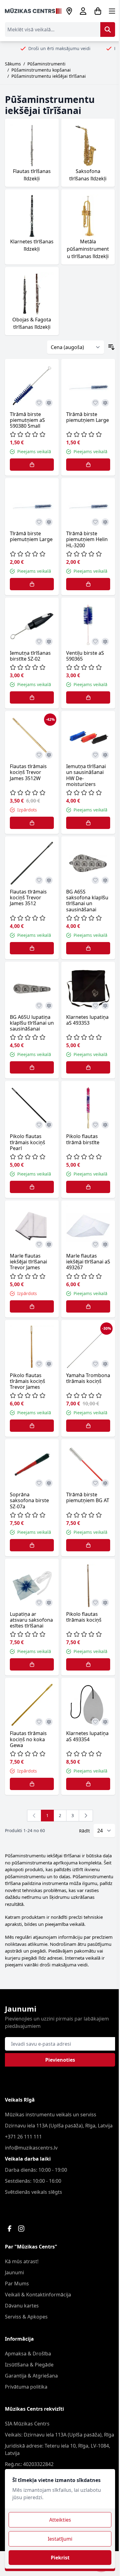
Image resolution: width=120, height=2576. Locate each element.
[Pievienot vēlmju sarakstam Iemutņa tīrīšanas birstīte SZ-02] (39, 642)
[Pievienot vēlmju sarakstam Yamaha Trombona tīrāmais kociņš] (95, 1364)
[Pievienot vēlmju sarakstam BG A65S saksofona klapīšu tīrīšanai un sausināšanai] (95, 880)
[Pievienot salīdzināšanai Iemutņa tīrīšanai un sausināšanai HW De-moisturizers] (105, 755)
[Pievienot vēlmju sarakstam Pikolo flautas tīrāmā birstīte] (95, 1125)
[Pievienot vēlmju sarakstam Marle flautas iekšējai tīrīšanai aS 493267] (95, 1244)
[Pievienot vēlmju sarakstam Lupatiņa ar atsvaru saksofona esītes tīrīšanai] (39, 1603)
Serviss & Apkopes (26, 2317)
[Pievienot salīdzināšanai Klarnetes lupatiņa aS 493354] (105, 1722)
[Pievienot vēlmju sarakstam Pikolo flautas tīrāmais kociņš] (95, 1603)
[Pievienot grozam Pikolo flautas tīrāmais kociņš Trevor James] (32, 1426)
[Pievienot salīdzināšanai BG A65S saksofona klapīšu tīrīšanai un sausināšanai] (105, 880)
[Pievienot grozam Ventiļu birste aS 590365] (88, 697)
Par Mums (17, 2283)
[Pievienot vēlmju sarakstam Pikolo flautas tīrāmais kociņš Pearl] (39, 1125)
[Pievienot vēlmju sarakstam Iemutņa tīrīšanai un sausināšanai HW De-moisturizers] (95, 755)
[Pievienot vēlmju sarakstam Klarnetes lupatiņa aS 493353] (95, 1006)
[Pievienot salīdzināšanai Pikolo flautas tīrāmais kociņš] (105, 1603)
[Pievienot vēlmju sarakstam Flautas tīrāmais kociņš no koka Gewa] (39, 1722)
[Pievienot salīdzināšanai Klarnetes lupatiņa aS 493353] (105, 1006)
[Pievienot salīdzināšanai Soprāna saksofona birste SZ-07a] (49, 1483)
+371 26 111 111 (23, 2137)
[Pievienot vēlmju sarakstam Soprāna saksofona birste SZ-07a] (39, 1483)
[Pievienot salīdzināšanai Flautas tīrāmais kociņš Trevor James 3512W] (49, 755)
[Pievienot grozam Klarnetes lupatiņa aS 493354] (88, 1784)
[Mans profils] (83, 11)
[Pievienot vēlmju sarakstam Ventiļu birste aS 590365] (95, 642)
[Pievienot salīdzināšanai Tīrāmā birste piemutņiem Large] (105, 403)
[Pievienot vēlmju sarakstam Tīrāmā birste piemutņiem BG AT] (95, 1483)
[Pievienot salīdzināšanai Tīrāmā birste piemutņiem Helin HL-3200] (105, 522)
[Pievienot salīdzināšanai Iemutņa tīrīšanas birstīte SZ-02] (49, 642)
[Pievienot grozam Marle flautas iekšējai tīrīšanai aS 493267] (88, 1306)
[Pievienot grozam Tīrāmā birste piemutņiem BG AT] (88, 1545)
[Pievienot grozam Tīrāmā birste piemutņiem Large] (88, 465)
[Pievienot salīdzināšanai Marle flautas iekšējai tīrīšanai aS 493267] (105, 1244)
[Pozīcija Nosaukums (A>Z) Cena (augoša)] (76, 347)
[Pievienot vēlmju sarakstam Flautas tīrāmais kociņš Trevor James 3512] (39, 880)
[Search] (108, 29)
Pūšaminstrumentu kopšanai (41, 70)
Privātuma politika (26, 2387)
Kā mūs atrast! (22, 2261)
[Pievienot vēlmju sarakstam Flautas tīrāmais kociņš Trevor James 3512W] (39, 755)
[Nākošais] (86, 1816)
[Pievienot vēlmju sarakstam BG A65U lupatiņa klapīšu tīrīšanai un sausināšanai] (39, 1006)
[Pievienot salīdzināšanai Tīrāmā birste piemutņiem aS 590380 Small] (49, 403)
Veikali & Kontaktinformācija (38, 2295)
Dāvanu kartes (22, 2306)
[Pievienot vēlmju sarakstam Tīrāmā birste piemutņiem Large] (95, 403)
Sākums (13, 64)
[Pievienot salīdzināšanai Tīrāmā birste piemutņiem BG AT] (105, 1483)
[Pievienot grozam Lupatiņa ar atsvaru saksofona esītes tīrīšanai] (32, 1664)
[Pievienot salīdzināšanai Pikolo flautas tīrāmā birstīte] (105, 1125)
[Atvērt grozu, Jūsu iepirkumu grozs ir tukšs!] (98, 11)
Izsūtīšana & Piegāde (29, 2365)
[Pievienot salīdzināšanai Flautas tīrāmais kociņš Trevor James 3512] (49, 880)
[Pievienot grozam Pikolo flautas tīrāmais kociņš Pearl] (32, 1187)
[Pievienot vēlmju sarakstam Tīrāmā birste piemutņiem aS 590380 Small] (39, 403)
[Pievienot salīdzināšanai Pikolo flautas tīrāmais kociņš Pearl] (49, 1125)
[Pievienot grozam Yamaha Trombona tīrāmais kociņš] (88, 1426)
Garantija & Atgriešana (31, 2376)
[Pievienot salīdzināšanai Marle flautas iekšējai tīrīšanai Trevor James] (49, 1244)
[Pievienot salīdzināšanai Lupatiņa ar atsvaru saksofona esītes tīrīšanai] (49, 1603)
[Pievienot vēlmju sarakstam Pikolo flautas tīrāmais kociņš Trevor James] (39, 1364)
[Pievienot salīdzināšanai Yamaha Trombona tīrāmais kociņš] (105, 1364)
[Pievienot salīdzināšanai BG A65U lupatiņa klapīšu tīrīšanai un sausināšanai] (49, 1006)
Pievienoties (60, 2060)
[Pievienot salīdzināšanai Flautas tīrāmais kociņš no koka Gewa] (49, 1722)
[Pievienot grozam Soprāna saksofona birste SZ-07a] (32, 1545)
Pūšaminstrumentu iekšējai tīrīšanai (49, 76)
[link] (34, 1816)
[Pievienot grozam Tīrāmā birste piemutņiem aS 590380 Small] (32, 465)
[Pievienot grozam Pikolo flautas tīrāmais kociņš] (88, 1664)
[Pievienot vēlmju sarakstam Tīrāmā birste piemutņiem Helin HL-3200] (95, 522)
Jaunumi (14, 2272)
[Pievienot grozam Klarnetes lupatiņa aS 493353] (88, 1067)
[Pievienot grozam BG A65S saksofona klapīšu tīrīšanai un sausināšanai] (88, 948)
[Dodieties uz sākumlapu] (33, 11)
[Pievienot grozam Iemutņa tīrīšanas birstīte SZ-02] (32, 697)
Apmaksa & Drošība (28, 2354)
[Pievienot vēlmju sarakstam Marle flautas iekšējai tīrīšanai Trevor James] (39, 1244)
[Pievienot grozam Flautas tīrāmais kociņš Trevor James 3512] (32, 948)
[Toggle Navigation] (112, 11)
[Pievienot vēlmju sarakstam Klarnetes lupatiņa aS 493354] (95, 1722)
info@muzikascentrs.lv (31, 2148)
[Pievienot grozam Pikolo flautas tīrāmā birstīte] (88, 1187)
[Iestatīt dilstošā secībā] (111, 347)
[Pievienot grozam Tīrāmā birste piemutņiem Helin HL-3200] (88, 584)
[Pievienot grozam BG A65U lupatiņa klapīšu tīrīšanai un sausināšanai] (32, 1067)
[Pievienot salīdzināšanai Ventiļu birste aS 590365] (105, 642)
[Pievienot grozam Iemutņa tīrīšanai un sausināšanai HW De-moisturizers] (88, 823)
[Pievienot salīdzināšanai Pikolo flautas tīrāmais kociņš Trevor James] (49, 1364)
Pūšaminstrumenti (46, 64)
